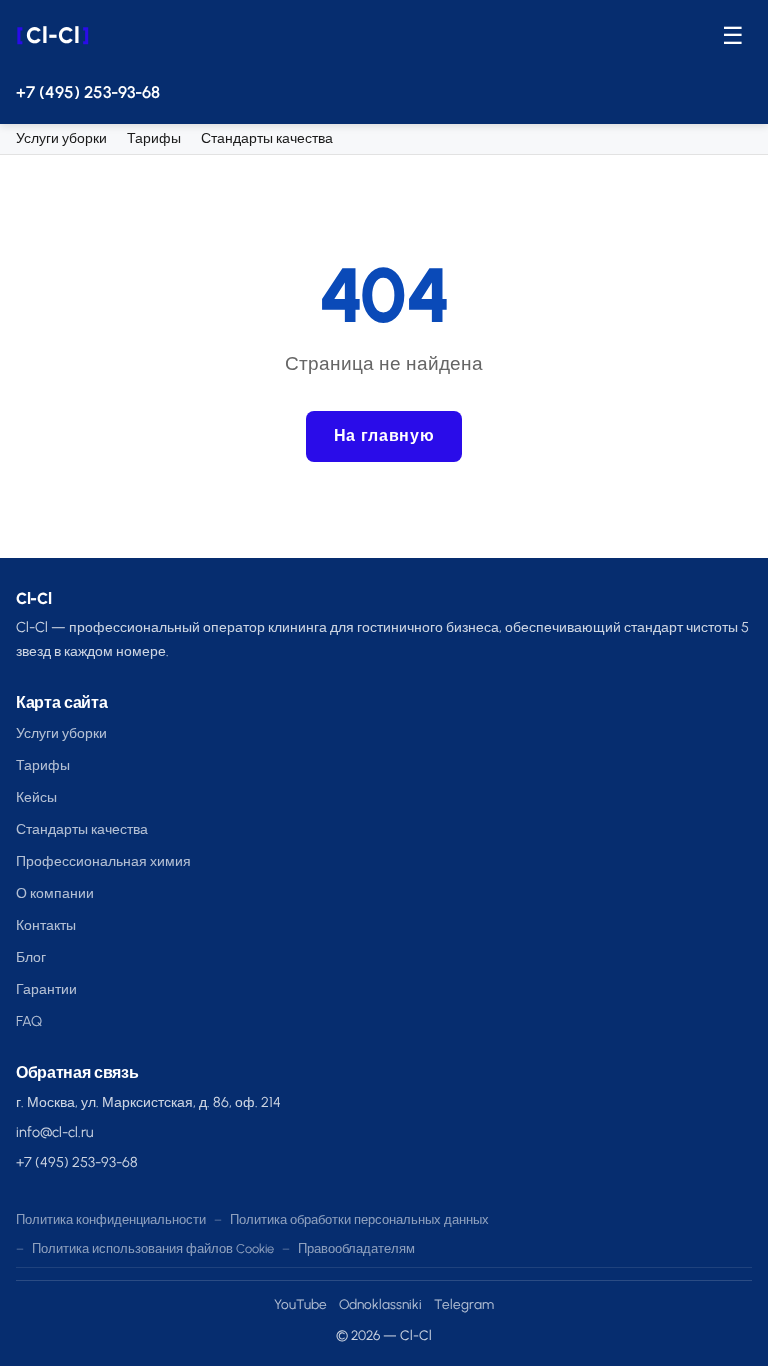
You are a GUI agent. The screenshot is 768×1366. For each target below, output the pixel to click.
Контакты (46, 925)
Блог (31, 957)
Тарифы (154, 138)
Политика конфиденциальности (111, 1219)
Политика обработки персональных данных (359, 1219)
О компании (55, 893)
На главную (384, 435)
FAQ (29, 1021)
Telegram (464, 1304)
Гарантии (46, 989)
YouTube (300, 1304)
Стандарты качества (267, 138)
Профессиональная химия (103, 861)
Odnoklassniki (380, 1304)
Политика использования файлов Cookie (153, 1248)
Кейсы (36, 797)
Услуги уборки (61, 138)
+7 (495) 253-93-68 (88, 92)
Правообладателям (356, 1248)
